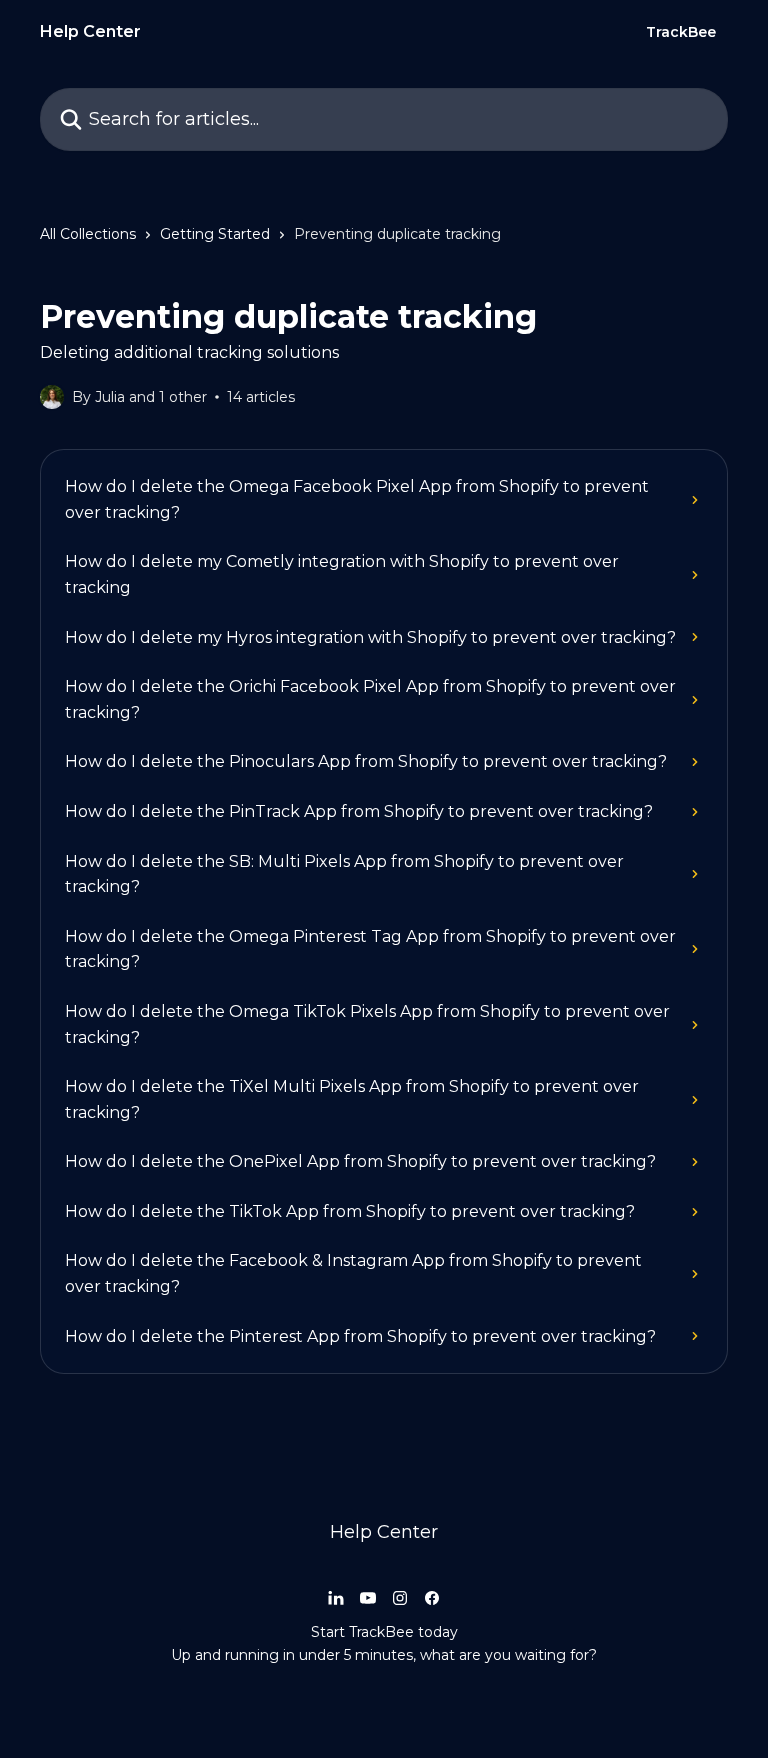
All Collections (88, 234)
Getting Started (215, 234)
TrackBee (681, 32)
